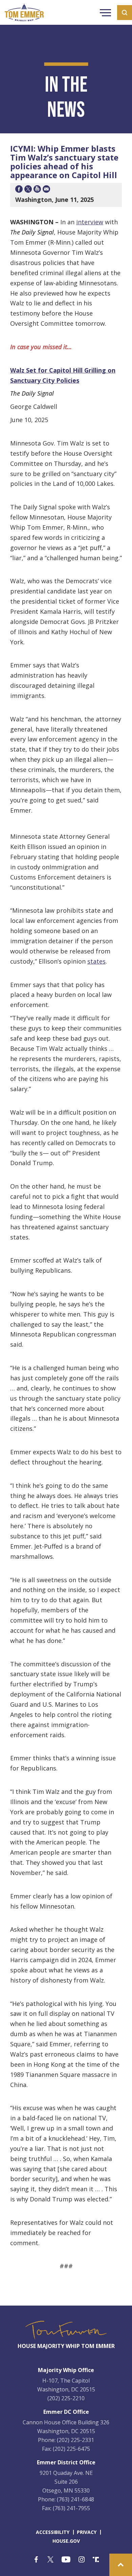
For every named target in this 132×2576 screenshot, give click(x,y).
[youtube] (66, 2560)
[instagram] (82, 2560)
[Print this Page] (37, 190)
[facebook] (36, 2560)
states (96, 961)
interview (90, 222)
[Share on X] (28, 190)
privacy (87, 2532)
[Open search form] (125, 13)
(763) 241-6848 (75, 2499)
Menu (105, 14)
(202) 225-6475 (71, 2449)
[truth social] (96, 2560)
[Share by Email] (46, 190)
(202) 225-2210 (66, 2398)
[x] (50, 2560)
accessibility (53, 2532)
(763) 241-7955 (71, 2508)
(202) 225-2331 (75, 2440)
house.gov (66, 2541)
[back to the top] (121, 2565)
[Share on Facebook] (19, 190)
